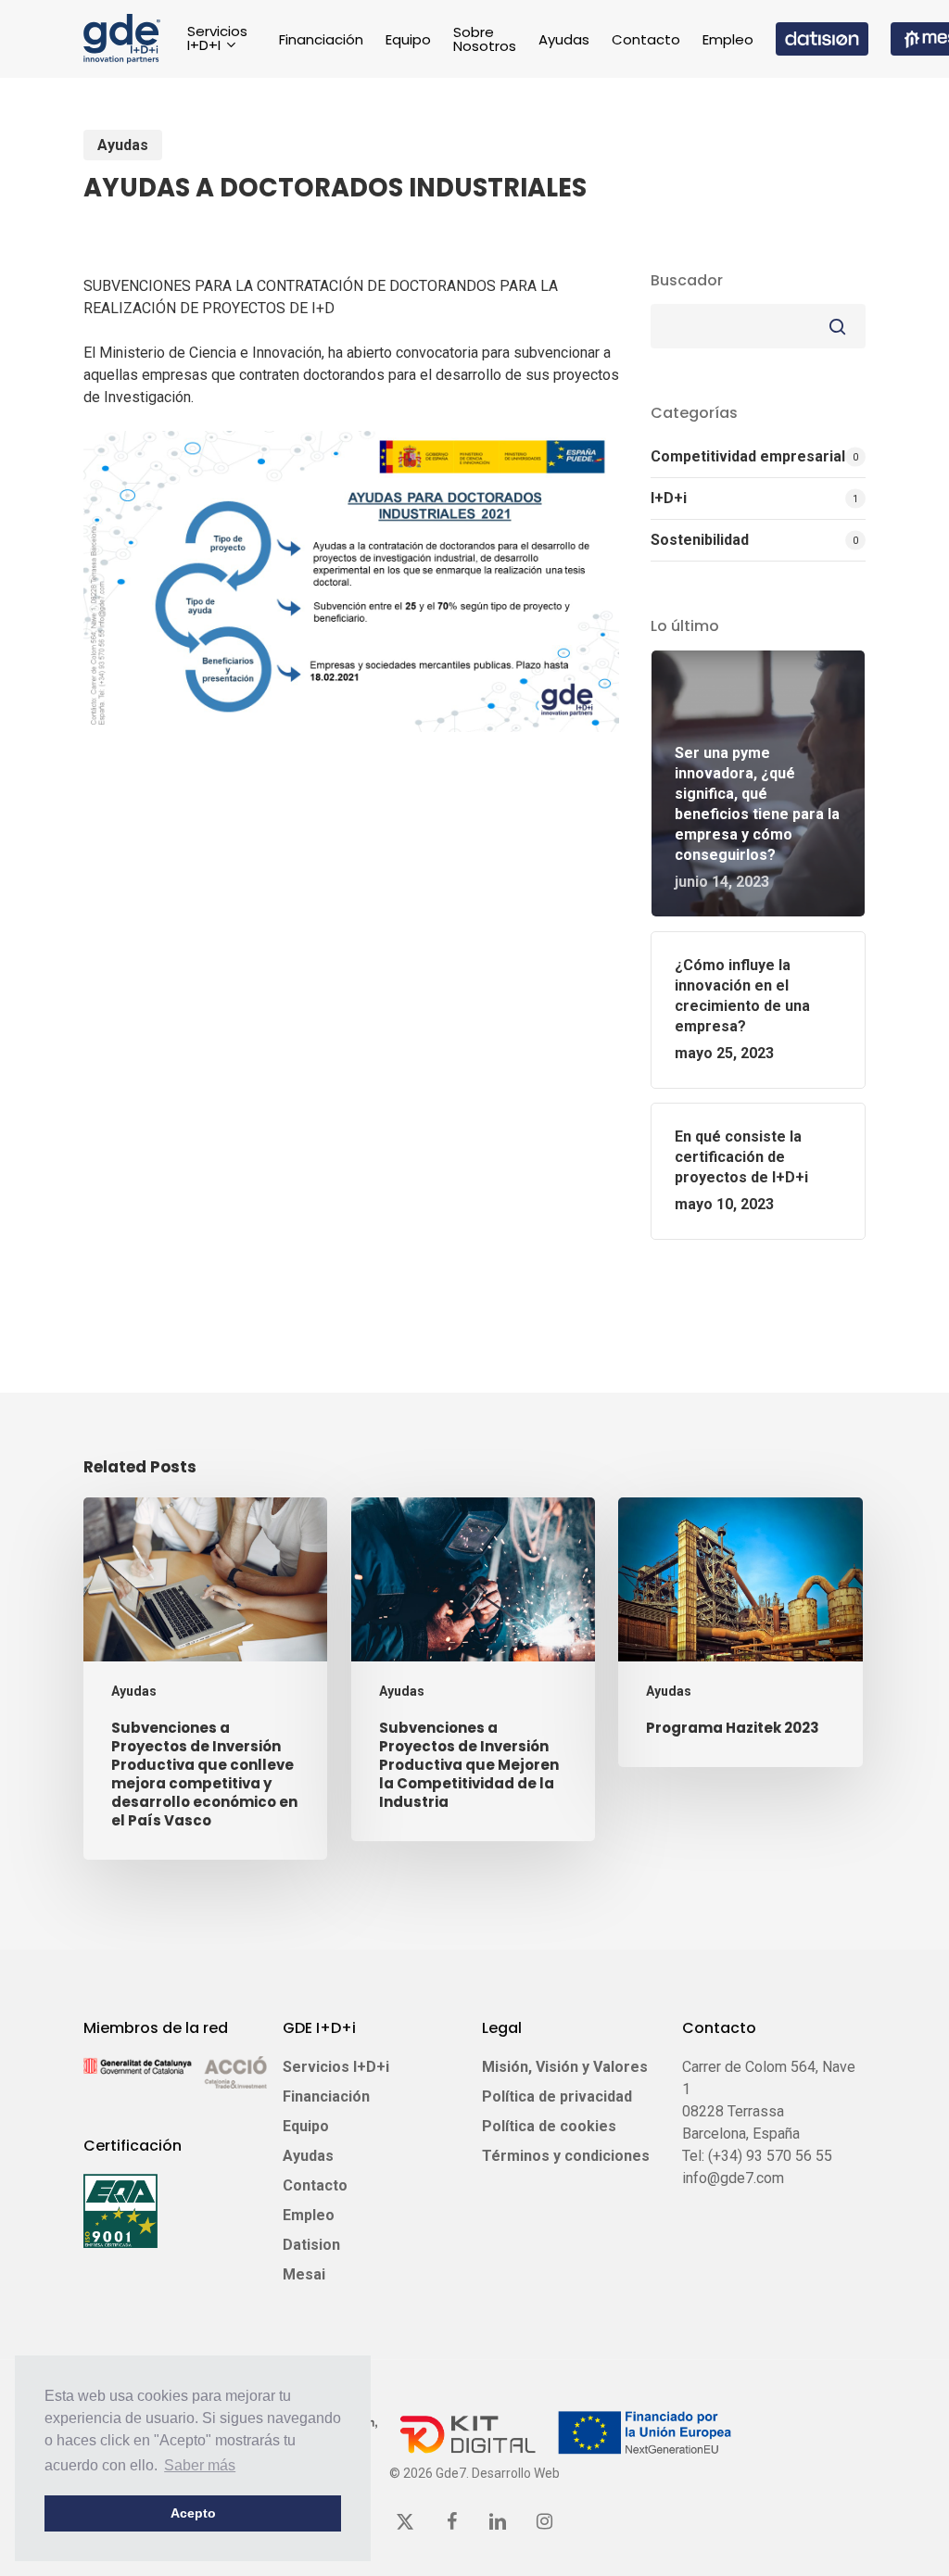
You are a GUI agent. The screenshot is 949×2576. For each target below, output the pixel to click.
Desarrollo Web (516, 2473)
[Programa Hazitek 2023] (740, 1632)
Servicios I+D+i (336, 2067)
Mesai (304, 2274)
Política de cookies (549, 2126)
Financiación (326, 2096)
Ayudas (123, 145)
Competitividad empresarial (748, 456)
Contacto (315, 2185)
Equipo (306, 2126)
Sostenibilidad (700, 540)
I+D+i (669, 498)
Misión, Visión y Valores (565, 2067)
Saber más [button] (200, 2465)
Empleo (309, 2215)
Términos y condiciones (566, 2156)
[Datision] (822, 39)
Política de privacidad (557, 2096)
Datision (311, 2245)
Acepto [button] (193, 2513)
